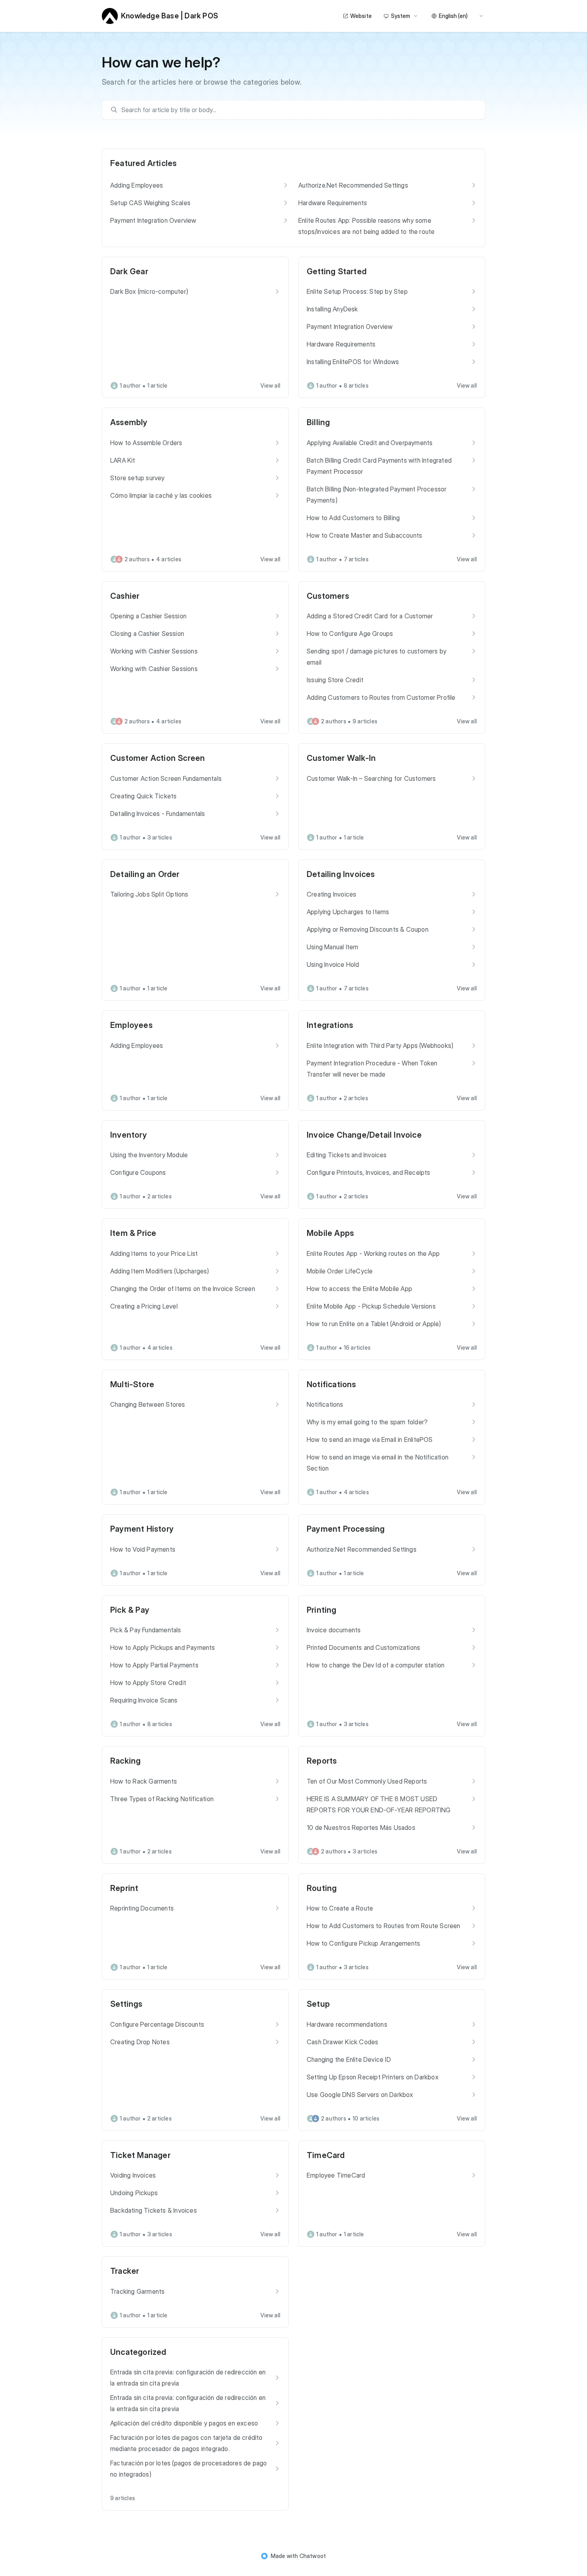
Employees (131, 1025)
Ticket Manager (140, 2155)
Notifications (331, 1384)
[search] (297, 110)
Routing (322, 1888)
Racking (125, 1761)
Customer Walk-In (341, 758)
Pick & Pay (130, 1610)
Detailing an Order (145, 874)
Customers (328, 596)
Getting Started (337, 271)
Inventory (129, 1135)
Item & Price (133, 1233)
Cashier (125, 596)
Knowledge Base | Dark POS (170, 16)
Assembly (129, 422)
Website (361, 16)
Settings (126, 2004)
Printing (322, 1610)
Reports (322, 1761)
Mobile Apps (330, 1233)
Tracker (125, 2271)
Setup (318, 2004)
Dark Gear (129, 271)
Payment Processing (346, 1529)
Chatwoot (313, 2556)
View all (270, 385)
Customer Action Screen (158, 758)
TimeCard (326, 2155)
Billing (318, 422)
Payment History (142, 1529)
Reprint (124, 1888)
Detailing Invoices (341, 874)
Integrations (330, 1025)
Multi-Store (132, 1384)
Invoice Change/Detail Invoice (364, 1135)
